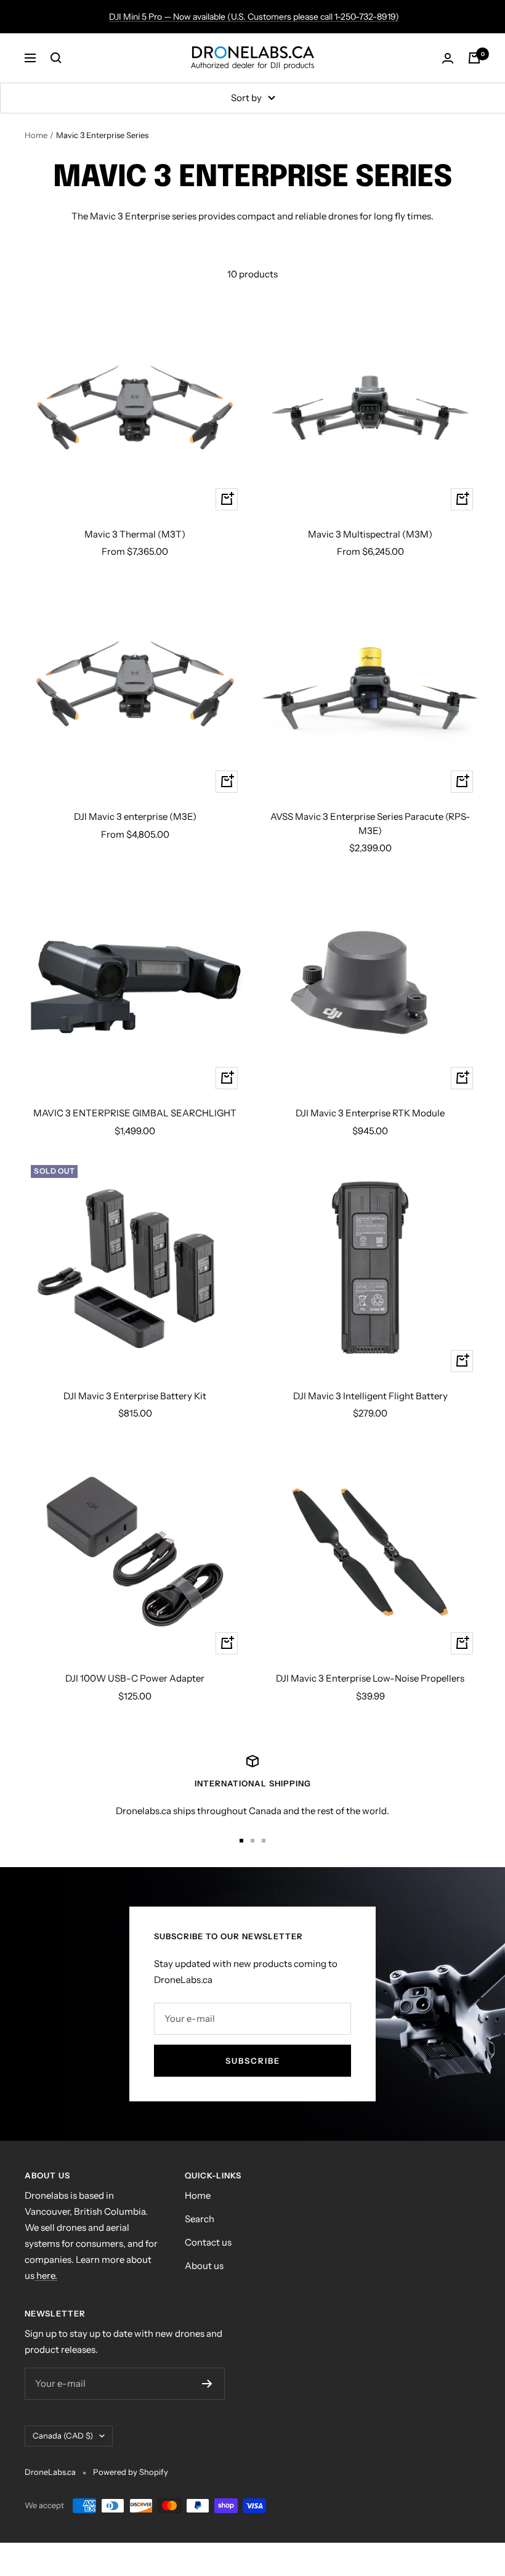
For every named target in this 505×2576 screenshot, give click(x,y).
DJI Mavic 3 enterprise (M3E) (135, 816)
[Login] (448, 58)
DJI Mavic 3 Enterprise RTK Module (370, 1113)
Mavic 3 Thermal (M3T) (135, 534)
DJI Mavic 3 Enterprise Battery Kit (135, 1396)
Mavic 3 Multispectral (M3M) (370, 534)
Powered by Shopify (131, 2472)
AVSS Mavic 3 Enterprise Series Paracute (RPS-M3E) (370, 824)
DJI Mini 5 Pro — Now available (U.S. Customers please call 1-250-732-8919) (254, 17)
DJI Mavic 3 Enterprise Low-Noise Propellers (370, 1678)
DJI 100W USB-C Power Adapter (135, 1678)
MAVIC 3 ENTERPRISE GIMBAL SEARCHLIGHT (135, 1113)
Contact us (208, 2242)
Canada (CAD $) (63, 2435)
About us (204, 2266)
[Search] (56, 58)
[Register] (207, 2384)
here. (46, 2275)
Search (200, 2219)
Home (36, 135)
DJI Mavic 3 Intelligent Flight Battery (370, 1396)
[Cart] (474, 58)
